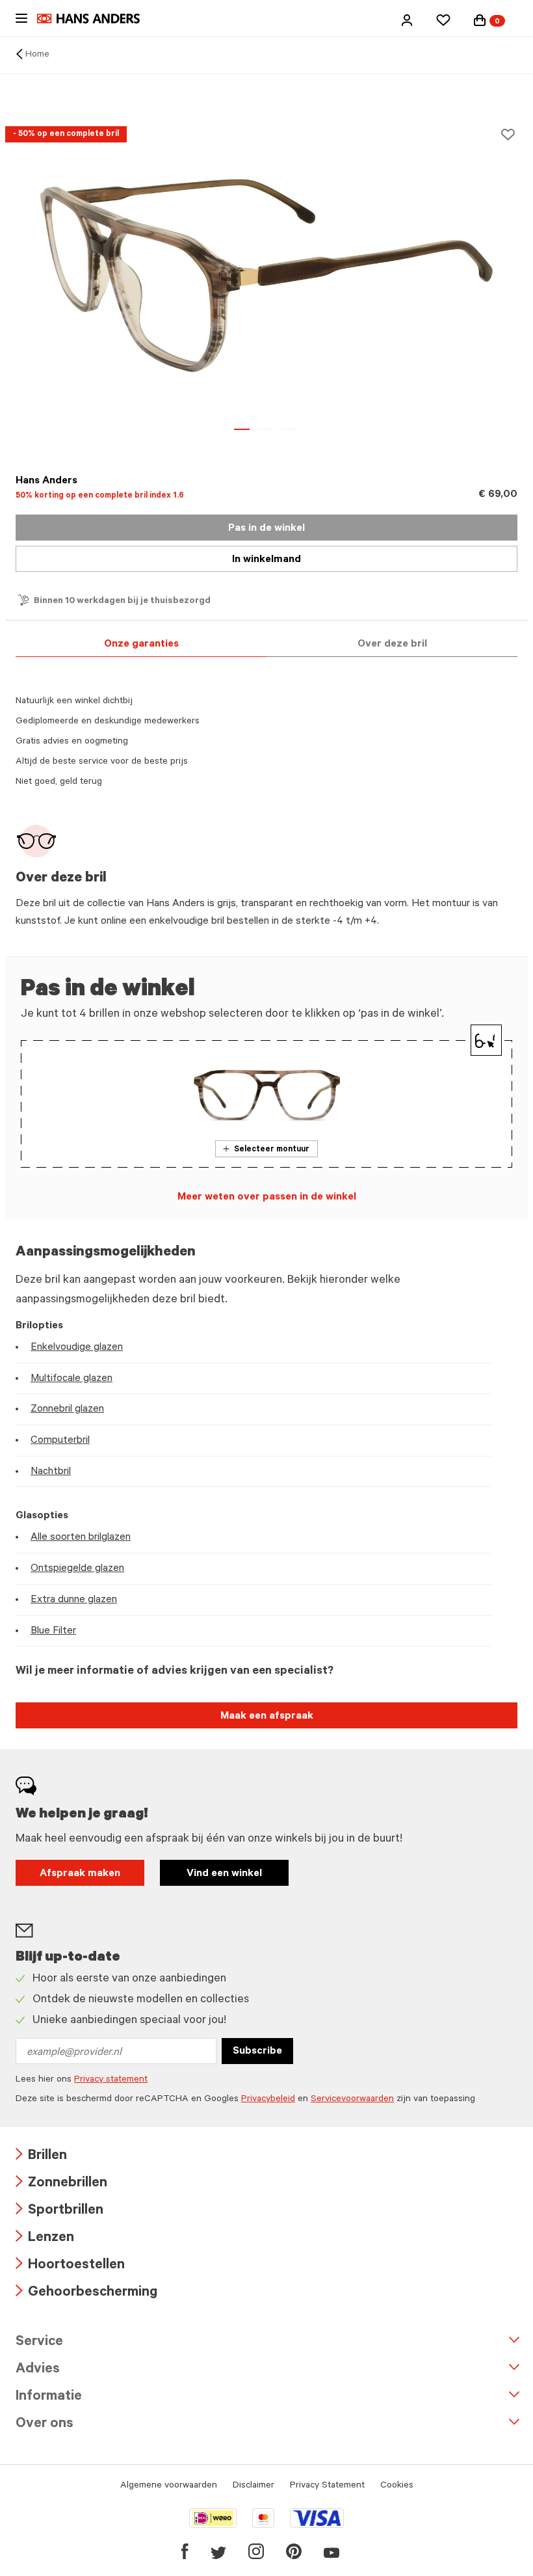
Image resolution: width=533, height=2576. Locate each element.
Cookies (397, 2486)
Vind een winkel (224, 1874)
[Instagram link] (256, 2551)
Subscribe (257, 2052)
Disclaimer (253, 2486)
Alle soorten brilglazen (81, 1538)
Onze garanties (141, 645)
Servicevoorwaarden (352, 2100)
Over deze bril (392, 645)
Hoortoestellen (70, 2266)
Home (37, 55)
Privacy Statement (327, 2486)
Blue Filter (53, 1631)
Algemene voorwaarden (169, 2486)
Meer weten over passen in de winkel (267, 1198)
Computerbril (60, 1441)
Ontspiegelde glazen (77, 1569)
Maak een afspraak (267, 1717)
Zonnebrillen (61, 2184)
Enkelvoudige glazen (77, 1348)
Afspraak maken (80, 1874)
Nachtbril (51, 1472)
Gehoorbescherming (86, 2293)
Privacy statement (111, 2080)
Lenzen (45, 2239)
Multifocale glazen (71, 1379)
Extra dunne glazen (74, 1600)
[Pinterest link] (294, 2551)
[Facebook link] (185, 2551)
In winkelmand (266, 560)
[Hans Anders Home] (95, 19)
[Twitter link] (218, 2551)
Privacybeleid (268, 2100)
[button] (407, 20)
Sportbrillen (59, 2211)
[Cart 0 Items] (480, 20)
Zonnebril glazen (67, 1410)
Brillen (41, 2157)
